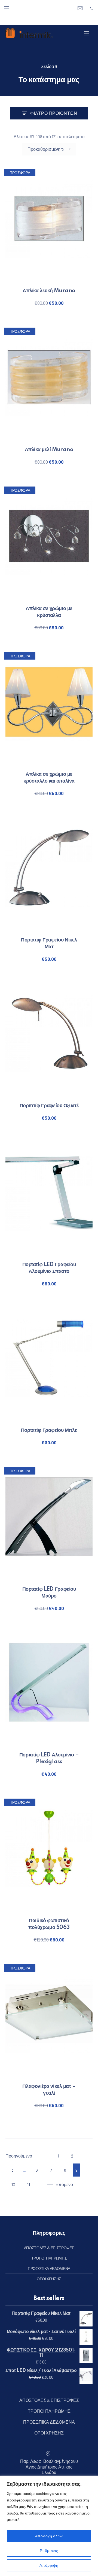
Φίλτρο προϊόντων (54, 113)
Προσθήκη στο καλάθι (49, 303)
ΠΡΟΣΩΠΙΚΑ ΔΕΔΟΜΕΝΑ (49, 2268)
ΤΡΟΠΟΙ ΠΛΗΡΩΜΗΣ (49, 2258)
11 (29, 2184)
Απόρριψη (49, 2565)
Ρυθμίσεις (49, 2551)
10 (13, 2184)
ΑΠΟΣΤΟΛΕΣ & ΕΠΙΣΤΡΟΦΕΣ (49, 2248)
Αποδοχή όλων (49, 2536)
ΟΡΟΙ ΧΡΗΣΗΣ (49, 2279)
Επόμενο (64, 2184)
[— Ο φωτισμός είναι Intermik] (29, 33)
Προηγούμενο (19, 2156)
